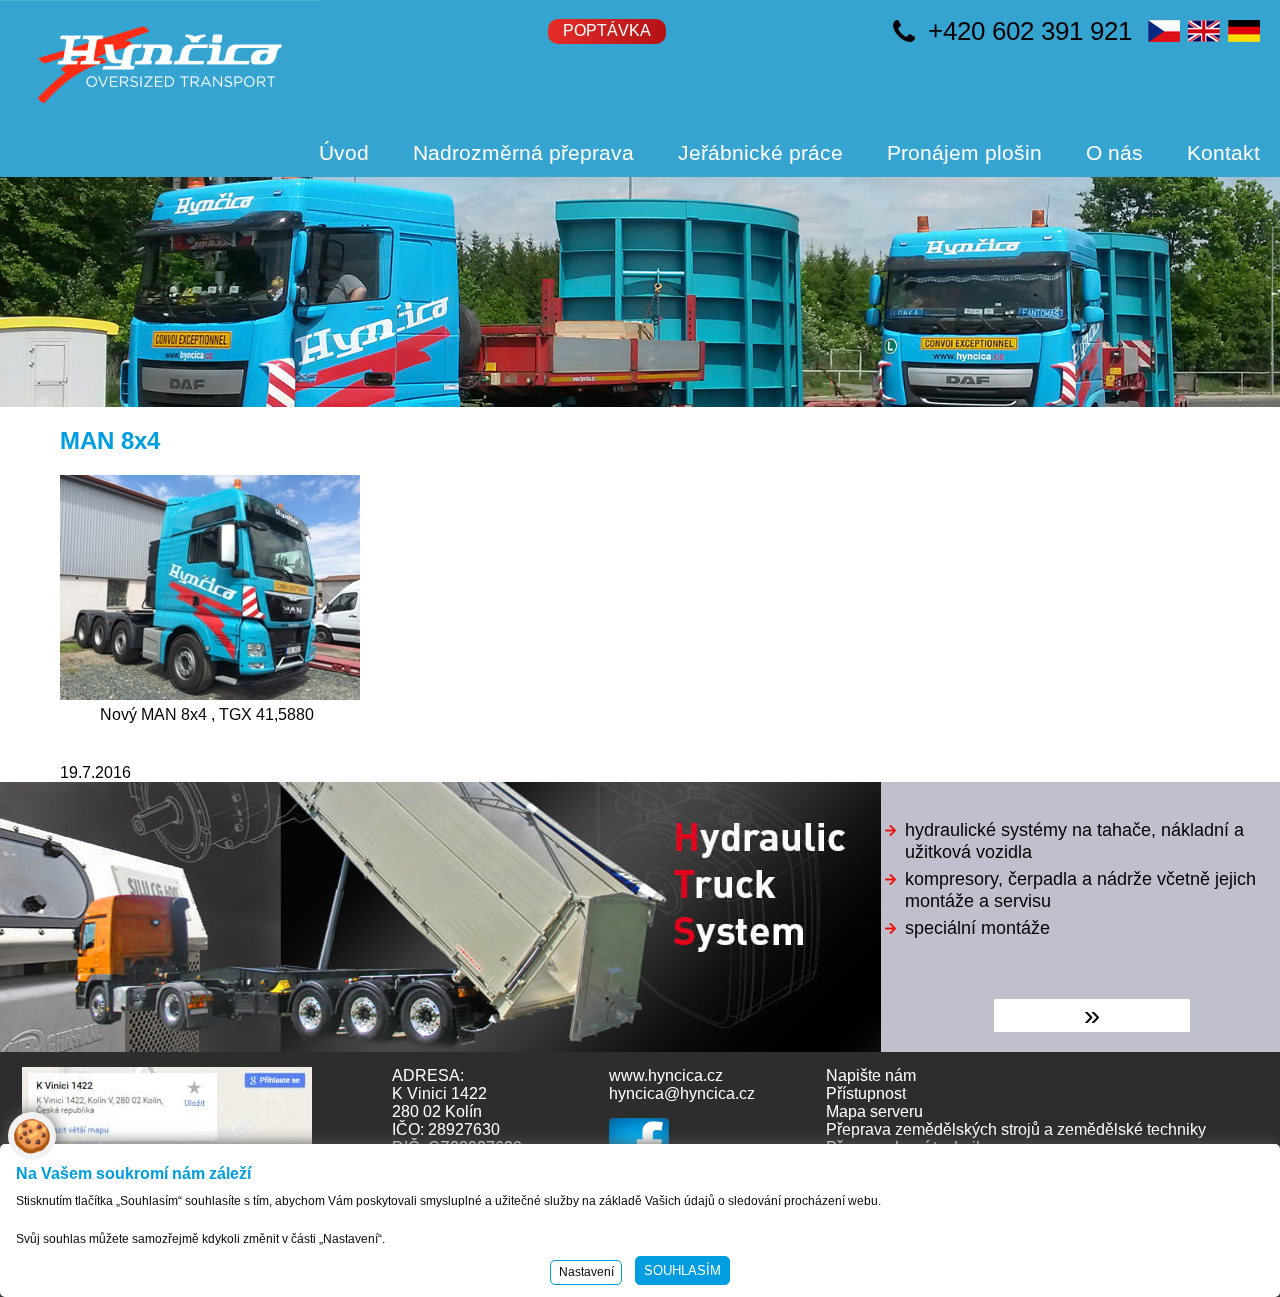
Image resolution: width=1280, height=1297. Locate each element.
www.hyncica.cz (666, 1075)
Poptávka (607, 30)
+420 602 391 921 (1030, 31)
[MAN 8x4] (210, 694)
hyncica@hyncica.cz (682, 1093)
